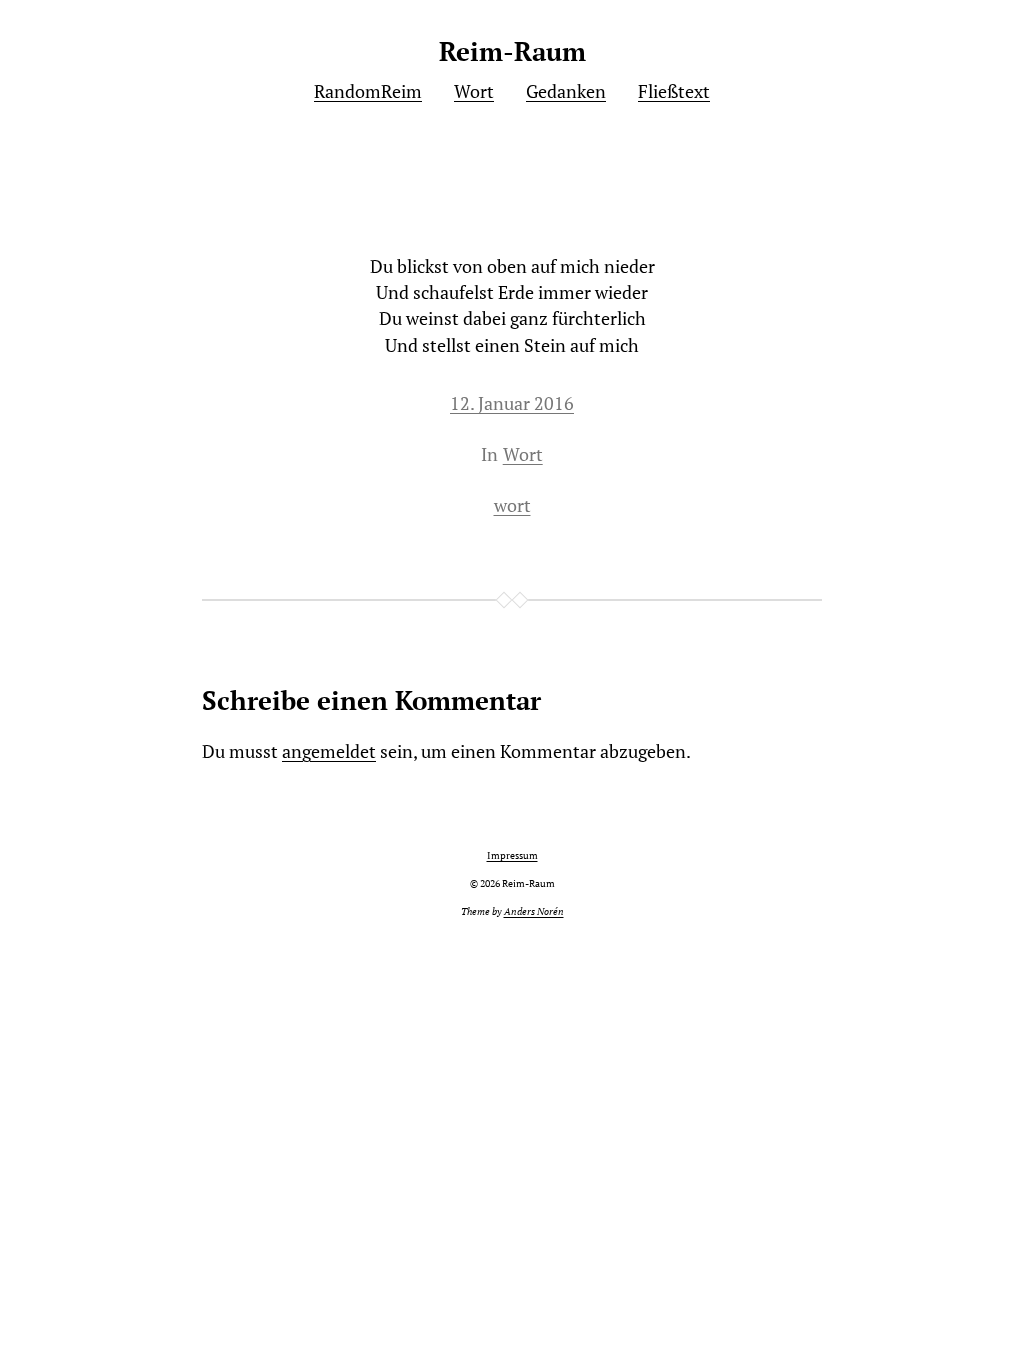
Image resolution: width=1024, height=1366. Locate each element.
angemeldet (329, 751)
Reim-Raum (512, 51)
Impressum (512, 855)
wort (512, 505)
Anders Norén (534, 911)
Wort (523, 454)
